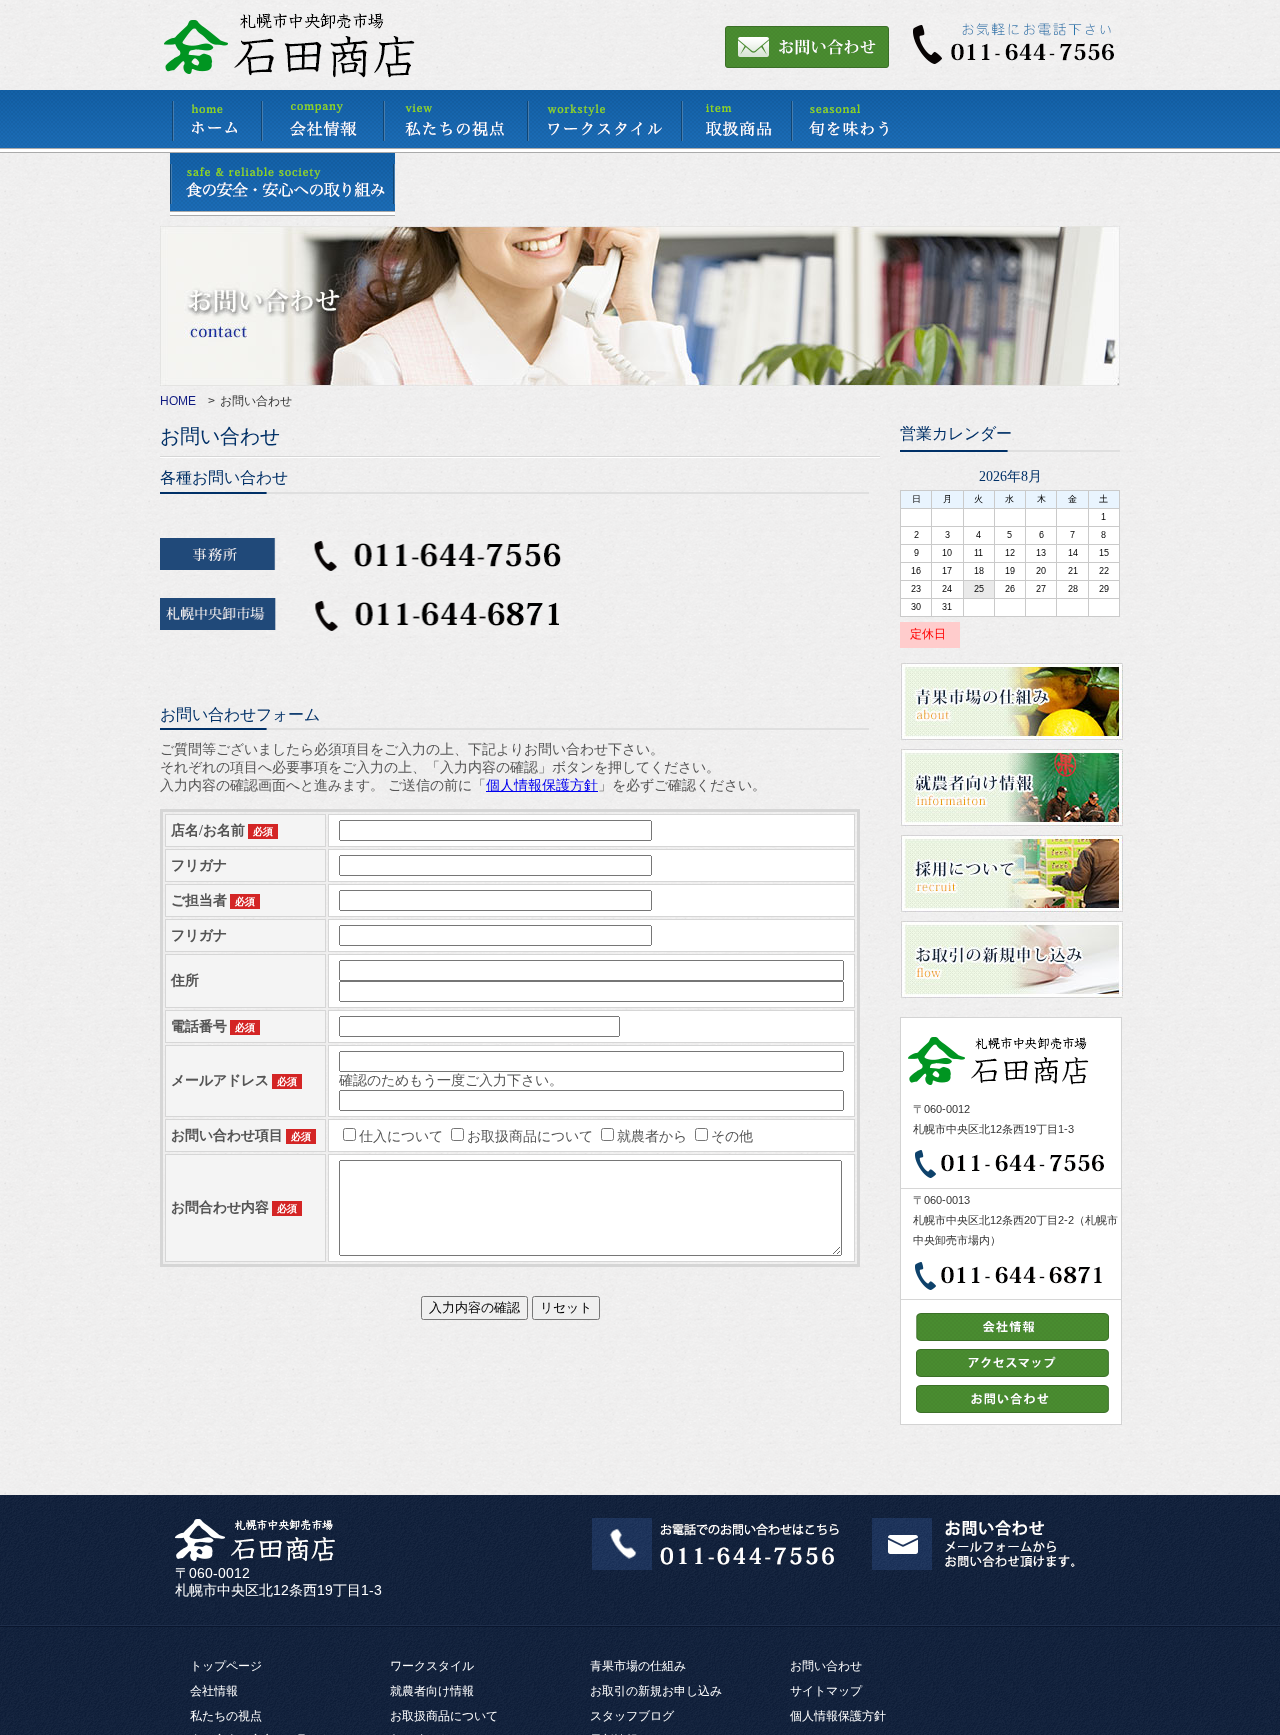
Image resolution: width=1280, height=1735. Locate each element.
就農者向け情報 (432, 1691)
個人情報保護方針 (838, 1716)
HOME (178, 401)
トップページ (226, 1666)
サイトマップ (826, 1691)
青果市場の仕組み (638, 1666)
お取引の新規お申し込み (656, 1691)
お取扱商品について (444, 1716)
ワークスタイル (432, 1666)
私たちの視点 (226, 1716)
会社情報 (214, 1691)
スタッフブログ (632, 1716)
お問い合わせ (826, 1666)
